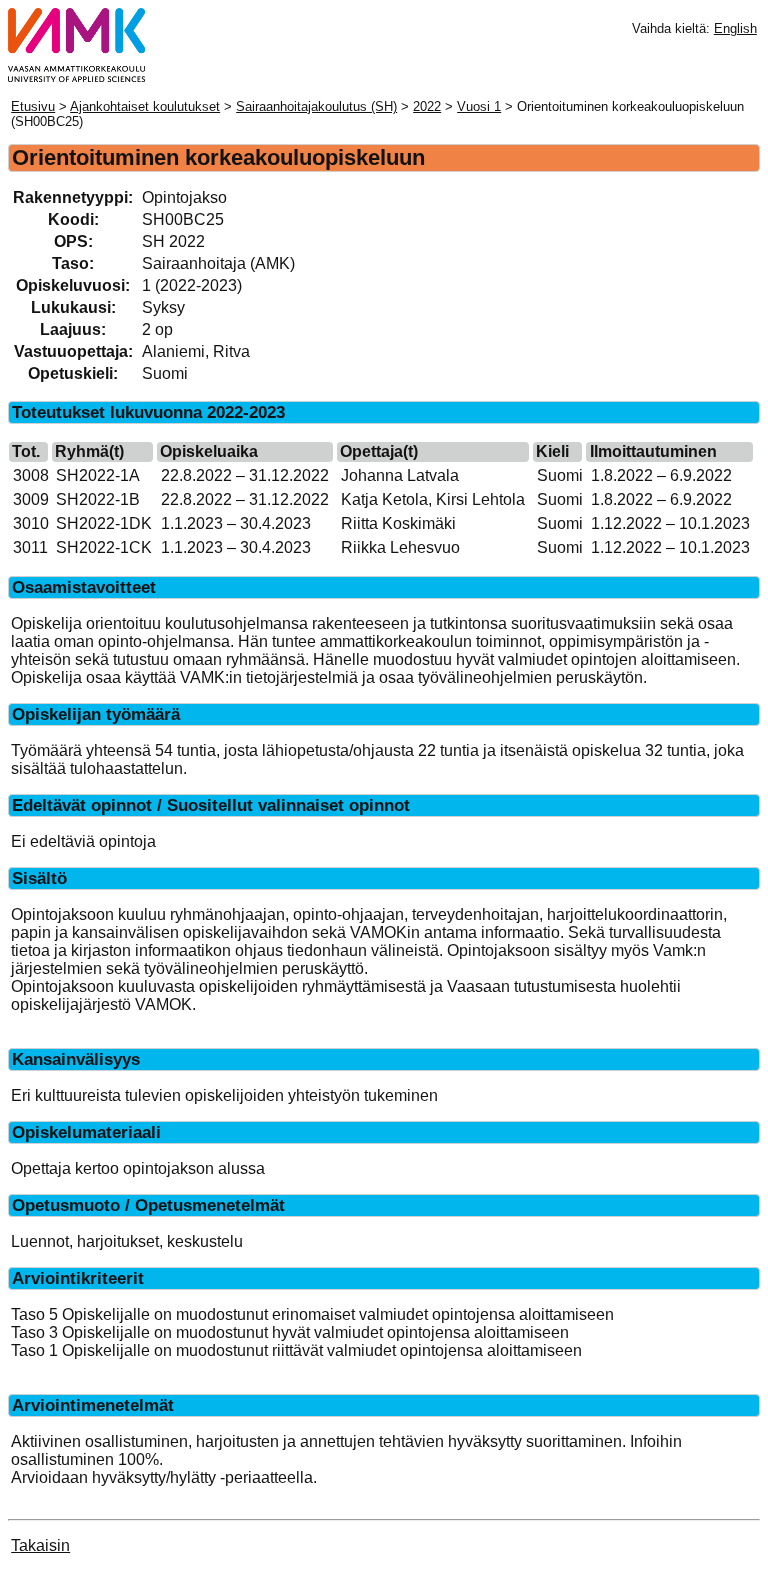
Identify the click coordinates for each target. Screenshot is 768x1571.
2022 (427, 106)
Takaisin (40, 1545)
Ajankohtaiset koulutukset (145, 106)
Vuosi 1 (479, 106)
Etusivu (33, 106)
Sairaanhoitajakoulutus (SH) (316, 106)
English (735, 28)
